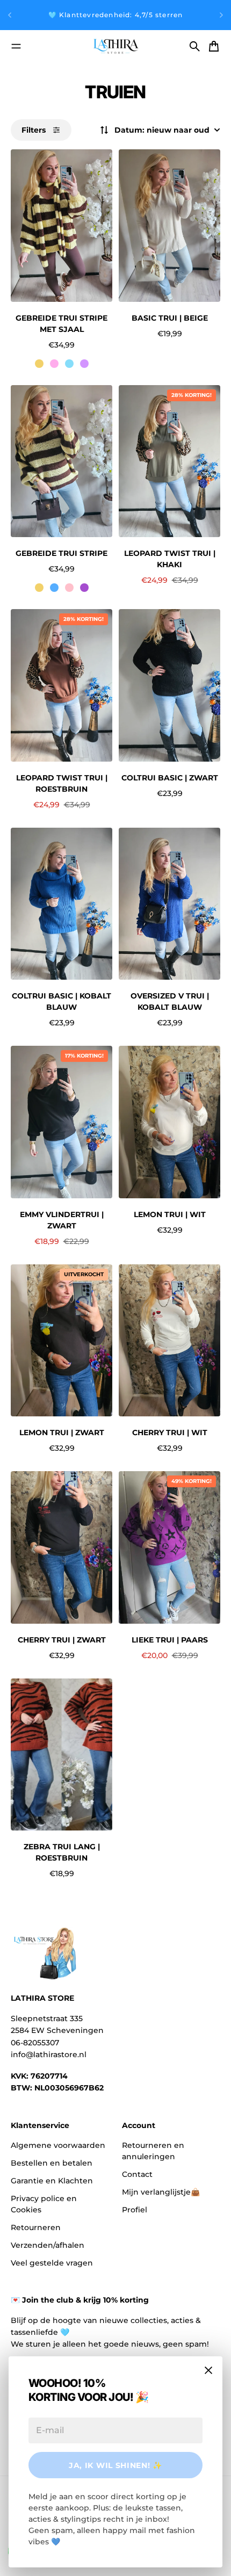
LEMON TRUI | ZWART (62, 1432)
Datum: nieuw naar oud (162, 130)
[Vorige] (10, 15)
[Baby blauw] (54, 588)
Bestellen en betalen (52, 2163)
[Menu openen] (16, 46)
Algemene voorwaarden (58, 2145)
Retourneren (36, 2227)
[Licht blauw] (69, 364)
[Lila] (84, 364)
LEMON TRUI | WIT (170, 1214)
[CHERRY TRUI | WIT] (169, 1341)
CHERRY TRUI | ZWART (62, 1640)
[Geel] (39, 364)
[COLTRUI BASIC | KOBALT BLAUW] (62, 904)
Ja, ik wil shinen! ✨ (115, 2465)
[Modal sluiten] (208, 2370)
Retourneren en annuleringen (153, 2151)
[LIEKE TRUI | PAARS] (169, 1547)
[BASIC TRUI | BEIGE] (169, 226)
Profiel (135, 2210)
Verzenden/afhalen (48, 2245)
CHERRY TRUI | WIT (170, 1432)
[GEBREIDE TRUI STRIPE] (62, 461)
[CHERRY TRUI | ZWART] (62, 1547)
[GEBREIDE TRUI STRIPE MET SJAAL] (62, 226)
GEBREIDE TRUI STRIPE (62, 553)
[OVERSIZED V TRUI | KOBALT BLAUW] (169, 904)
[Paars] (84, 588)
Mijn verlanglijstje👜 (161, 2192)
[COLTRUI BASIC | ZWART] (169, 685)
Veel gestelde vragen (52, 2263)
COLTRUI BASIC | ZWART (170, 778)
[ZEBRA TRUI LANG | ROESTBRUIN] (62, 1755)
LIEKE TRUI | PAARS (170, 1640)
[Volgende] (221, 15)
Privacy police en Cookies (44, 2204)
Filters (34, 130)
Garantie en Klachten (52, 2181)
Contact (137, 2174)
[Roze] (54, 364)
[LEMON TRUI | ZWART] (62, 1341)
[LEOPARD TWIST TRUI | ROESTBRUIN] (62, 685)
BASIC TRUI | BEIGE (170, 318)
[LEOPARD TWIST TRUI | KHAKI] (169, 461)
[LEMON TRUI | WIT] (169, 1122)
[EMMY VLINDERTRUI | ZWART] (62, 1122)
